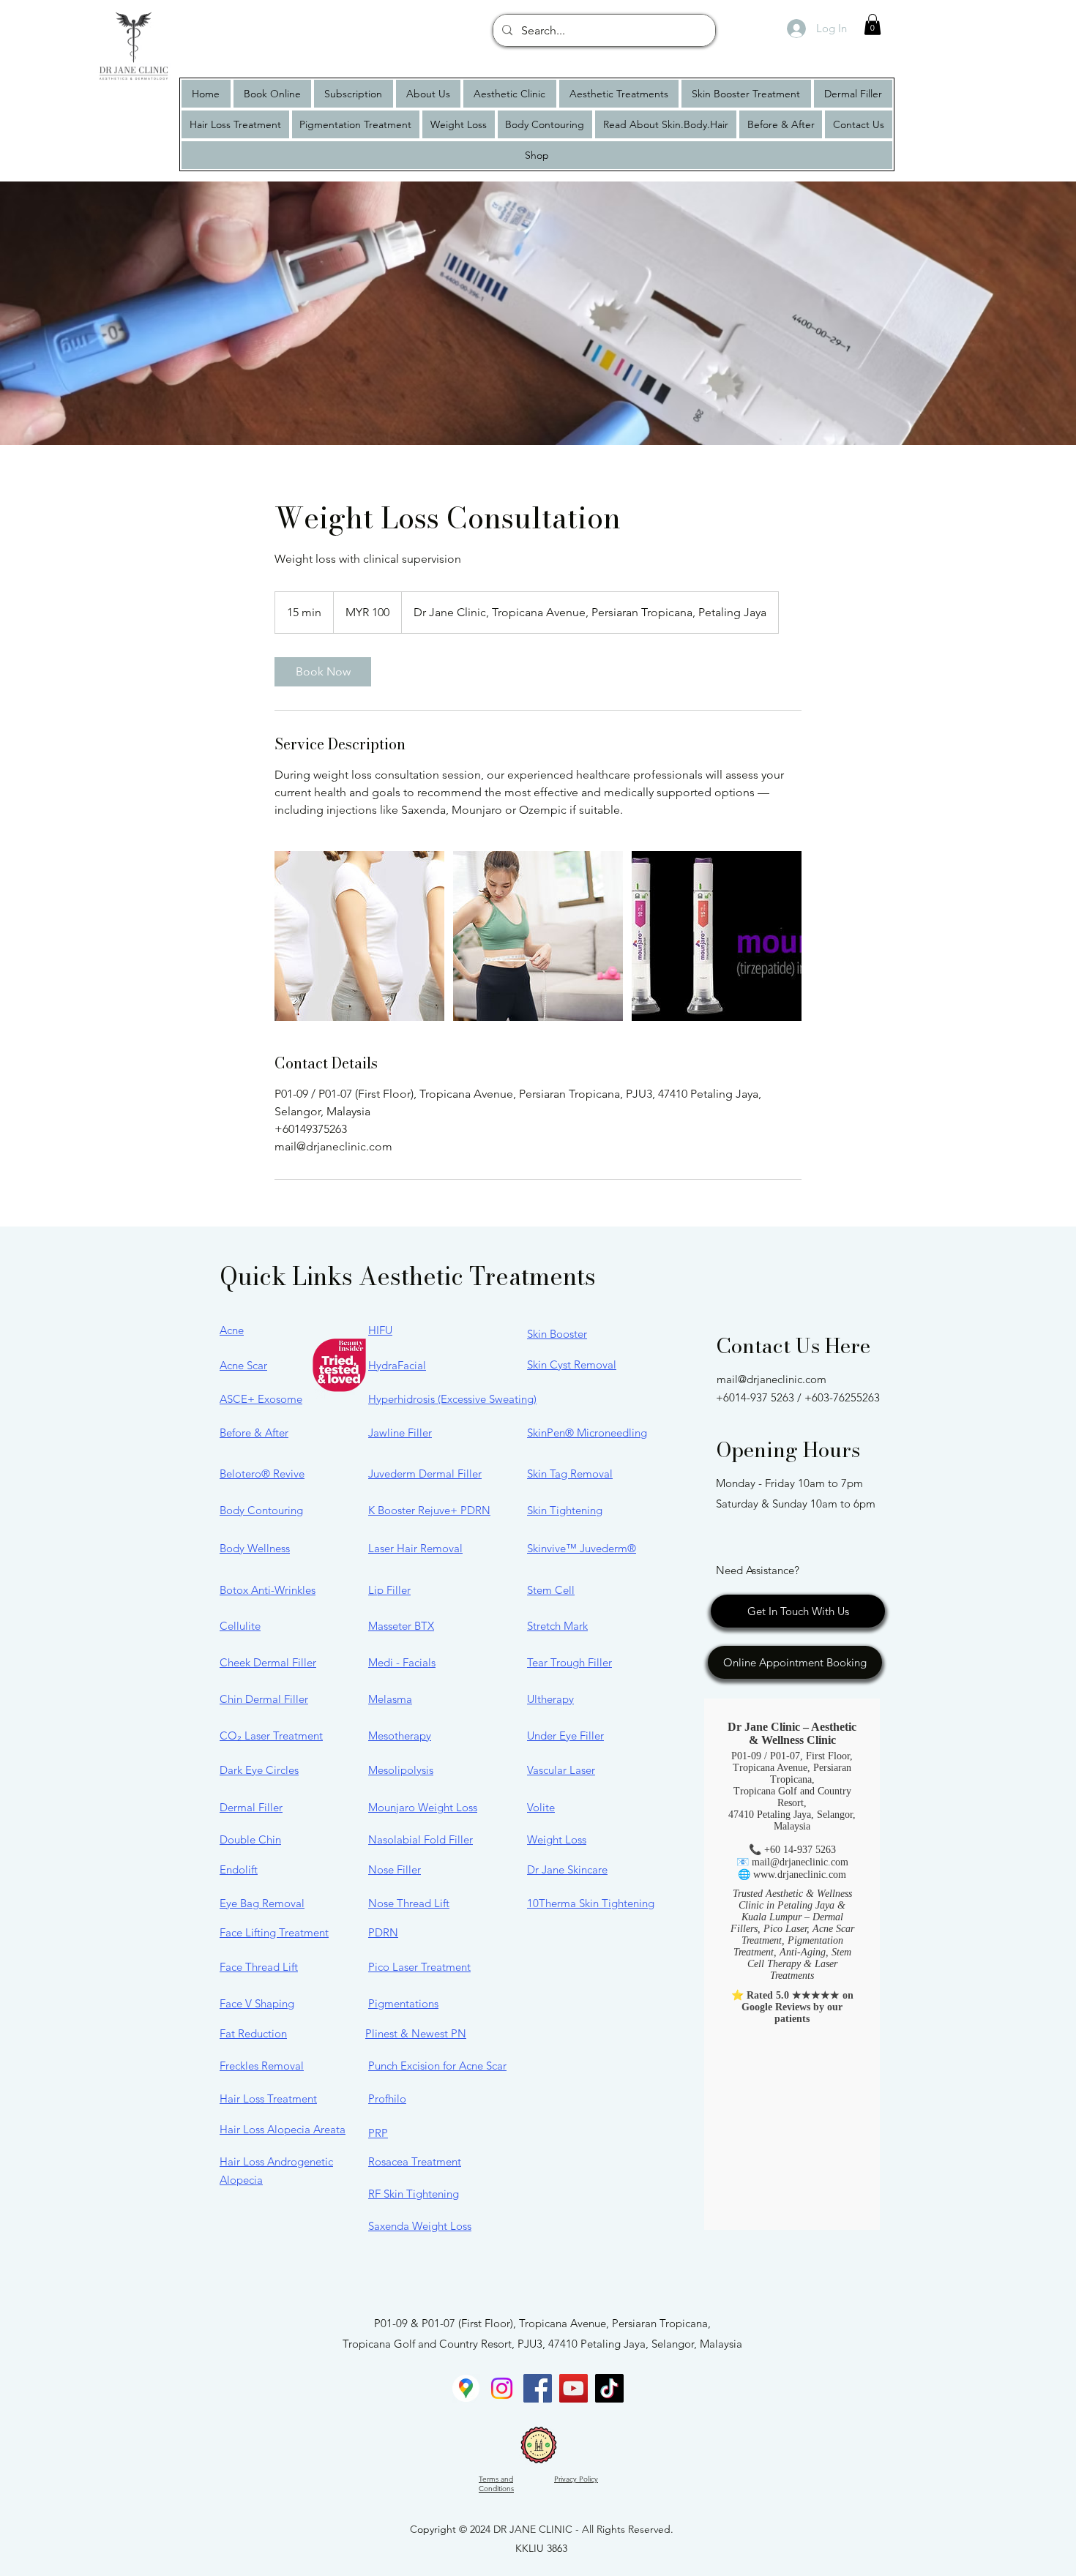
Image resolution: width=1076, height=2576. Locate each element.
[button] (873, 25)
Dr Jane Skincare (567, 1869)
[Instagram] (502, 2388)
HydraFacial (397, 1365)
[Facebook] (538, 2388)
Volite (541, 1807)
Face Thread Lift (259, 1967)
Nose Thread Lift (409, 1903)
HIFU (380, 1330)
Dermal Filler (251, 1807)
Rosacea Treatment (415, 2161)
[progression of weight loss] (359, 936)
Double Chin (250, 1839)
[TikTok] (609, 2388)
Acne (232, 1330)
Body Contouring (261, 1510)
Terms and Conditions (496, 2484)
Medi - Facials (402, 1662)
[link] (323, 672)
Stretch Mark (557, 1626)
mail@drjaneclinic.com (771, 1379)
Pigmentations (403, 2003)
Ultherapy (550, 1699)
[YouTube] (574, 2388)
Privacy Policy (576, 2479)
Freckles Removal (262, 2066)
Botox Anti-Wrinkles (268, 1590)
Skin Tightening (565, 1510)
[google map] (466, 2388)
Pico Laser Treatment (419, 1967)
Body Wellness (255, 1548)
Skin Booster (557, 1334)
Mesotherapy (400, 1736)
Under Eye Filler (565, 1736)
